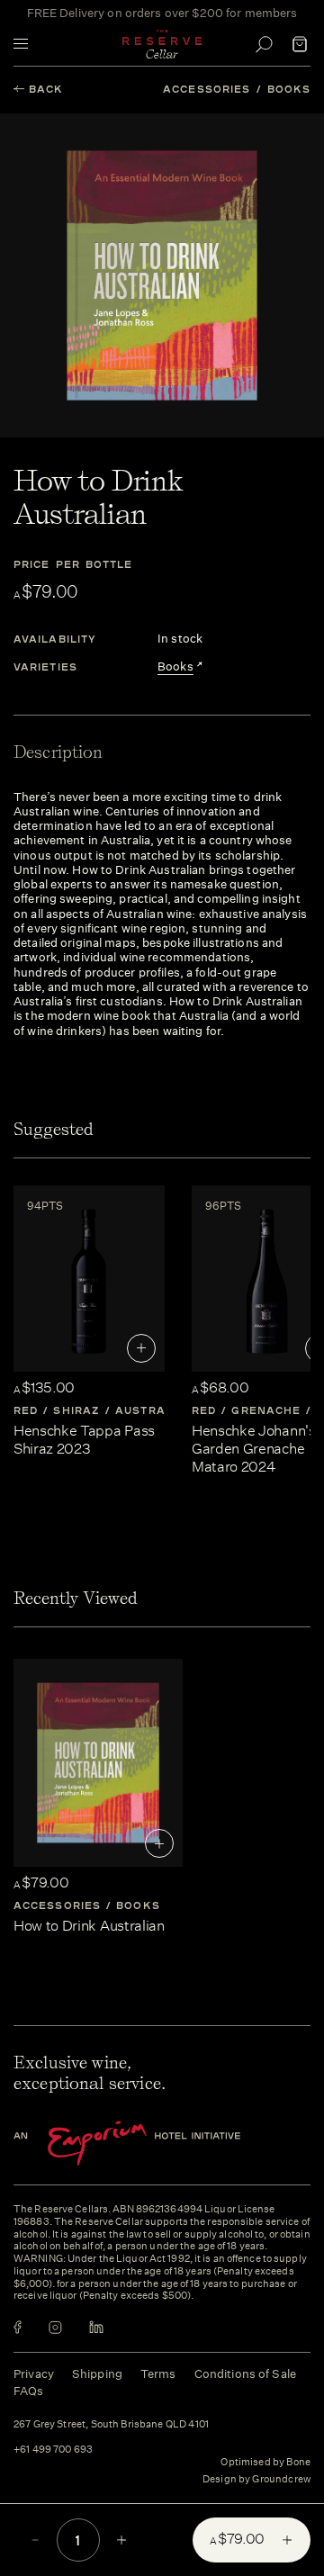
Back (46, 89)
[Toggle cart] (300, 44)
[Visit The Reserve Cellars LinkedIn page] (96, 2327)
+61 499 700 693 (53, 2450)
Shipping (97, 2374)
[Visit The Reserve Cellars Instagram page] (55, 2327)
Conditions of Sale (245, 2374)
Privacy (34, 2374)
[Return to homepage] (162, 44)
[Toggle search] (264, 44)
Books (289, 89)
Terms (158, 2374)
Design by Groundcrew (256, 2480)
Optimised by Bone (265, 2462)
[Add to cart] (141, 1348)
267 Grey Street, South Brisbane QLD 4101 (111, 2425)
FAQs (29, 2391)
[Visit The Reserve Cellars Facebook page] (18, 2327)
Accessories (207, 89)
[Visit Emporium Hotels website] (157, 2144)
